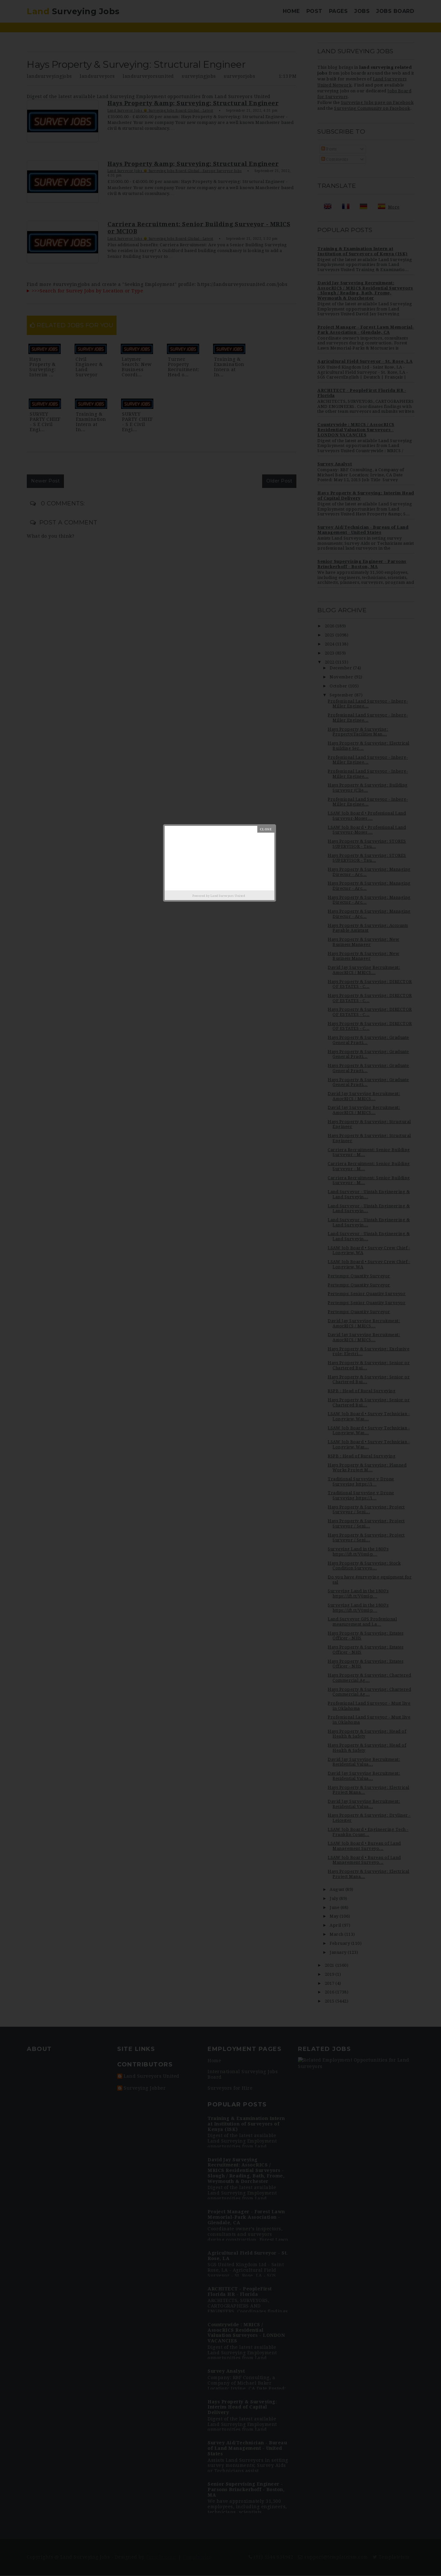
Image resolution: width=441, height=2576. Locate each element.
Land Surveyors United (228, 896)
